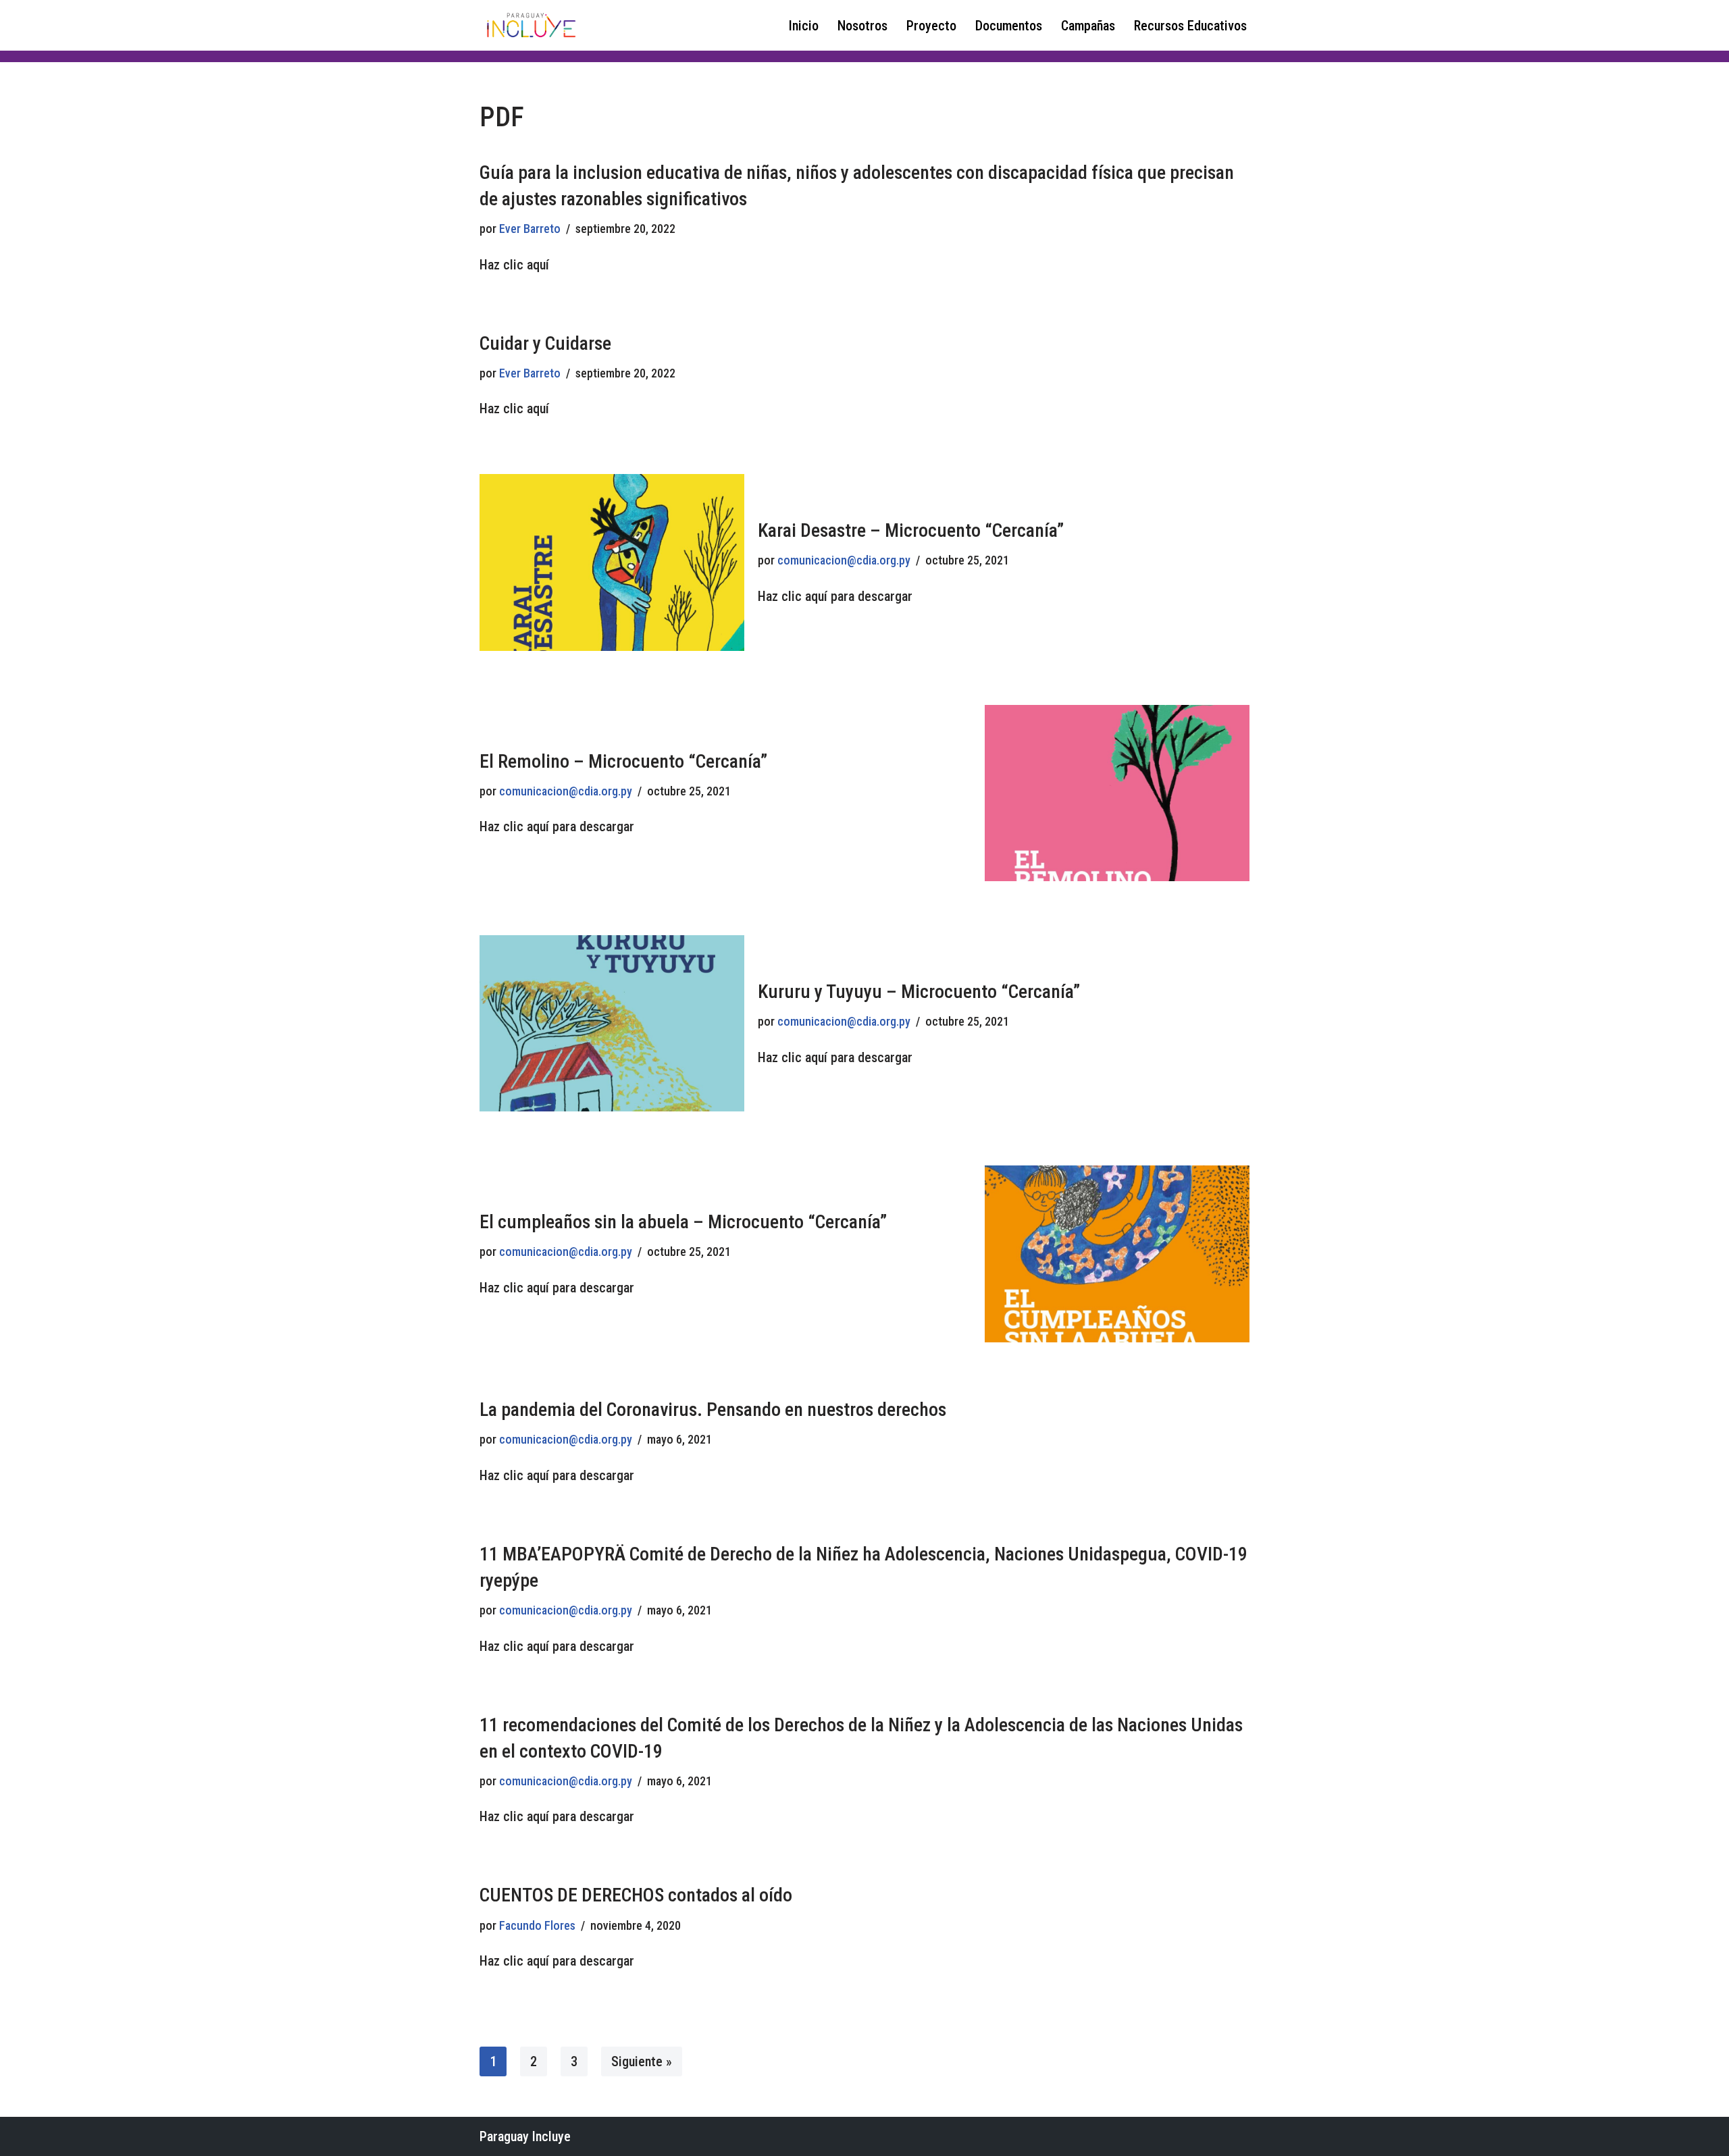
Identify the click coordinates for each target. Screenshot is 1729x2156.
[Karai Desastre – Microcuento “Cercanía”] (612, 562)
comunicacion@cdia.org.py (844, 560)
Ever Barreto (530, 229)
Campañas (1088, 26)
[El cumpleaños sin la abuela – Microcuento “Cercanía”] (1117, 1254)
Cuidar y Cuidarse (545, 343)
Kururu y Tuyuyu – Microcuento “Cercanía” (919, 992)
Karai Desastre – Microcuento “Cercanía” (911, 530)
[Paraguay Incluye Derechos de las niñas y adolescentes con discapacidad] (530, 25)
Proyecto (931, 26)
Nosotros (862, 26)
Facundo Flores (537, 1925)
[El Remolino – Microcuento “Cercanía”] (1117, 793)
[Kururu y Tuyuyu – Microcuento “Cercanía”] (612, 1023)
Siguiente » (642, 2061)
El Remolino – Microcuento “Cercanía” (623, 761)
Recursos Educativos (1190, 26)
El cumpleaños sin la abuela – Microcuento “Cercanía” (683, 1222)
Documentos (1009, 26)
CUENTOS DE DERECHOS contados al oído (636, 1895)
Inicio (804, 26)
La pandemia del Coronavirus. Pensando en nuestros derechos (713, 1410)
